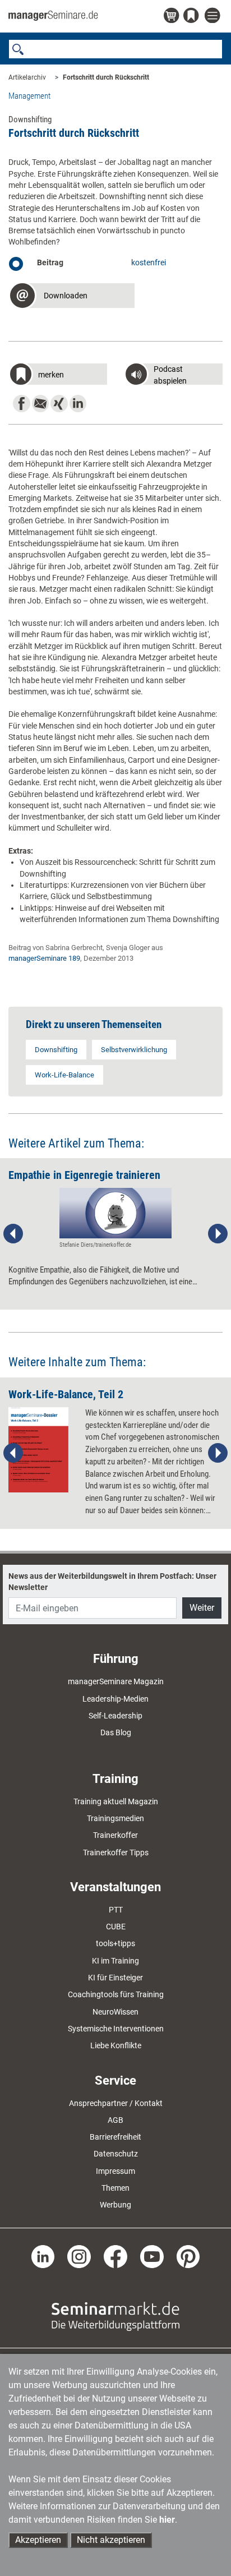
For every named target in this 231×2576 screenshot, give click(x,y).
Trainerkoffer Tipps (116, 1852)
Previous (13, 1234)
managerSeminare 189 (44, 958)
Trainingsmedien (115, 1818)
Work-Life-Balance (64, 1075)
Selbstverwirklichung (134, 1050)
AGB (115, 2120)
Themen (115, 2188)
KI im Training (115, 1961)
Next (218, 1234)
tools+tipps (115, 1943)
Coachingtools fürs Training (116, 1994)
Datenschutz (116, 2154)
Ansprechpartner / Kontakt (116, 2103)
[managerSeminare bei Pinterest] (188, 2256)
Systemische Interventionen (116, 2029)
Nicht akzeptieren (111, 2540)
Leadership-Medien (115, 1699)
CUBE (116, 1927)
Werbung (115, 2205)
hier (167, 2520)
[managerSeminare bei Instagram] (79, 2256)
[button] (71, 297)
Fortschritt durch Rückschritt (106, 77)
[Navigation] (214, 16)
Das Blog (116, 1732)
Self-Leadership (115, 1716)
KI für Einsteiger (115, 1978)
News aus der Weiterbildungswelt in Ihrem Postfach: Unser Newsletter (112, 1582)
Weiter (202, 1608)
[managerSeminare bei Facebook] (115, 2256)
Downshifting (56, 1050)
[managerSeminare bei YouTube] (152, 2256)
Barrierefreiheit (115, 2137)
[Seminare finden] (115, 2316)
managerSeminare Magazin (116, 1681)
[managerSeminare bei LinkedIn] (43, 2256)
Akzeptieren (38, 2540)
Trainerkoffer (115, 1835)
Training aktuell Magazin (116, 1801)
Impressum (115, 2171)
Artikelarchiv (27, 77)
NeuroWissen (115, 2012)
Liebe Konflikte (116, 2045)
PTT (116, 1910)
